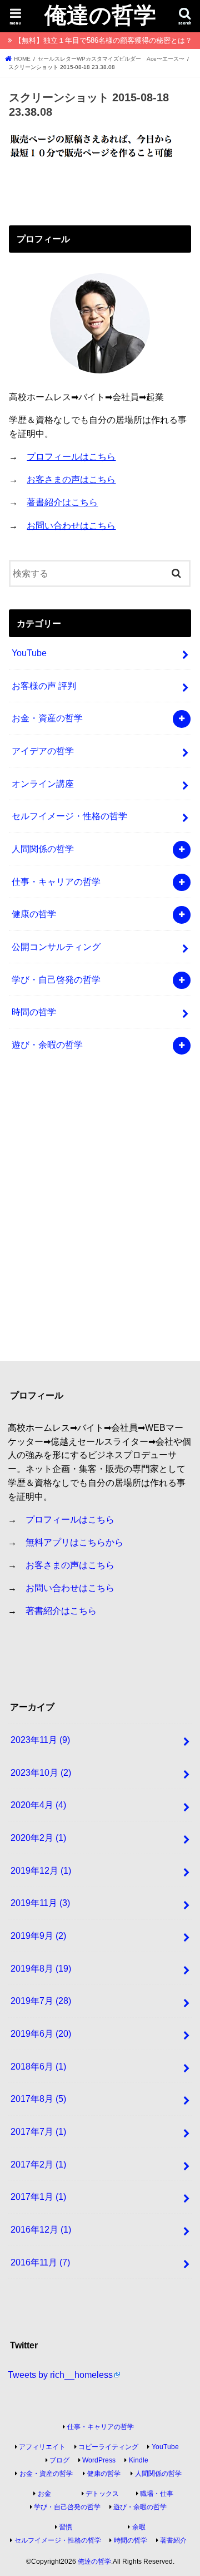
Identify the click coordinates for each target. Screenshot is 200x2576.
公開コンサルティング (56, 947)
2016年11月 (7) (40, 2262)
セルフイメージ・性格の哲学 (69, 816)
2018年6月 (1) (38, 2066)
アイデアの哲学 (43, 751)
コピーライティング (108, 2447)
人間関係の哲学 (43, 849)
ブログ (59, 2460)
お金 (44, 2494)
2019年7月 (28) (41, 2001)
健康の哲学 (34, 914)
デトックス (102, 2494)
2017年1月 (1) (38, 2196)
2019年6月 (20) (41, 2033)
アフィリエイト (42, 2447)
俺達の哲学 (100, 14)
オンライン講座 (43, 784)
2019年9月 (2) (38, 1935)
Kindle (139, 2460)
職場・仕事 (157, 2494)
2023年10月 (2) (41, 1772)
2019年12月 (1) (41, 1870)
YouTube (29, 653)
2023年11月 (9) (40, 1740)
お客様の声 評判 (44, 686)
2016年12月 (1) (41, 2229)
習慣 (66, 2527)
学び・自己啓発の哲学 (56, 979)
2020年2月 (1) (38, 1838)
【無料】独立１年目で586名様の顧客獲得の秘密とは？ (103, 40)
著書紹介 (173, 2540)
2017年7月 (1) (38, 2131)
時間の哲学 (34, 1012)
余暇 (139, 2527)
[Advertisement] (100, 1216)
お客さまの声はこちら (71, 479)
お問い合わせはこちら (71, 525)
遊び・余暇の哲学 (47, 1045)
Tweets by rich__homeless (60, 2375)
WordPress (99, 2460)
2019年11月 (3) (40, 1903)
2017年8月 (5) (38, 2099)
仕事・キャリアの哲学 (56, 881)
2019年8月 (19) (41, 1968)
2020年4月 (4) (38, 1805)
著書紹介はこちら (62, 502)
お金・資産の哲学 (47, 718)
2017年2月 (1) (38, 2164)
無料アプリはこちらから (74, 1542)
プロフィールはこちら (71, 456)
